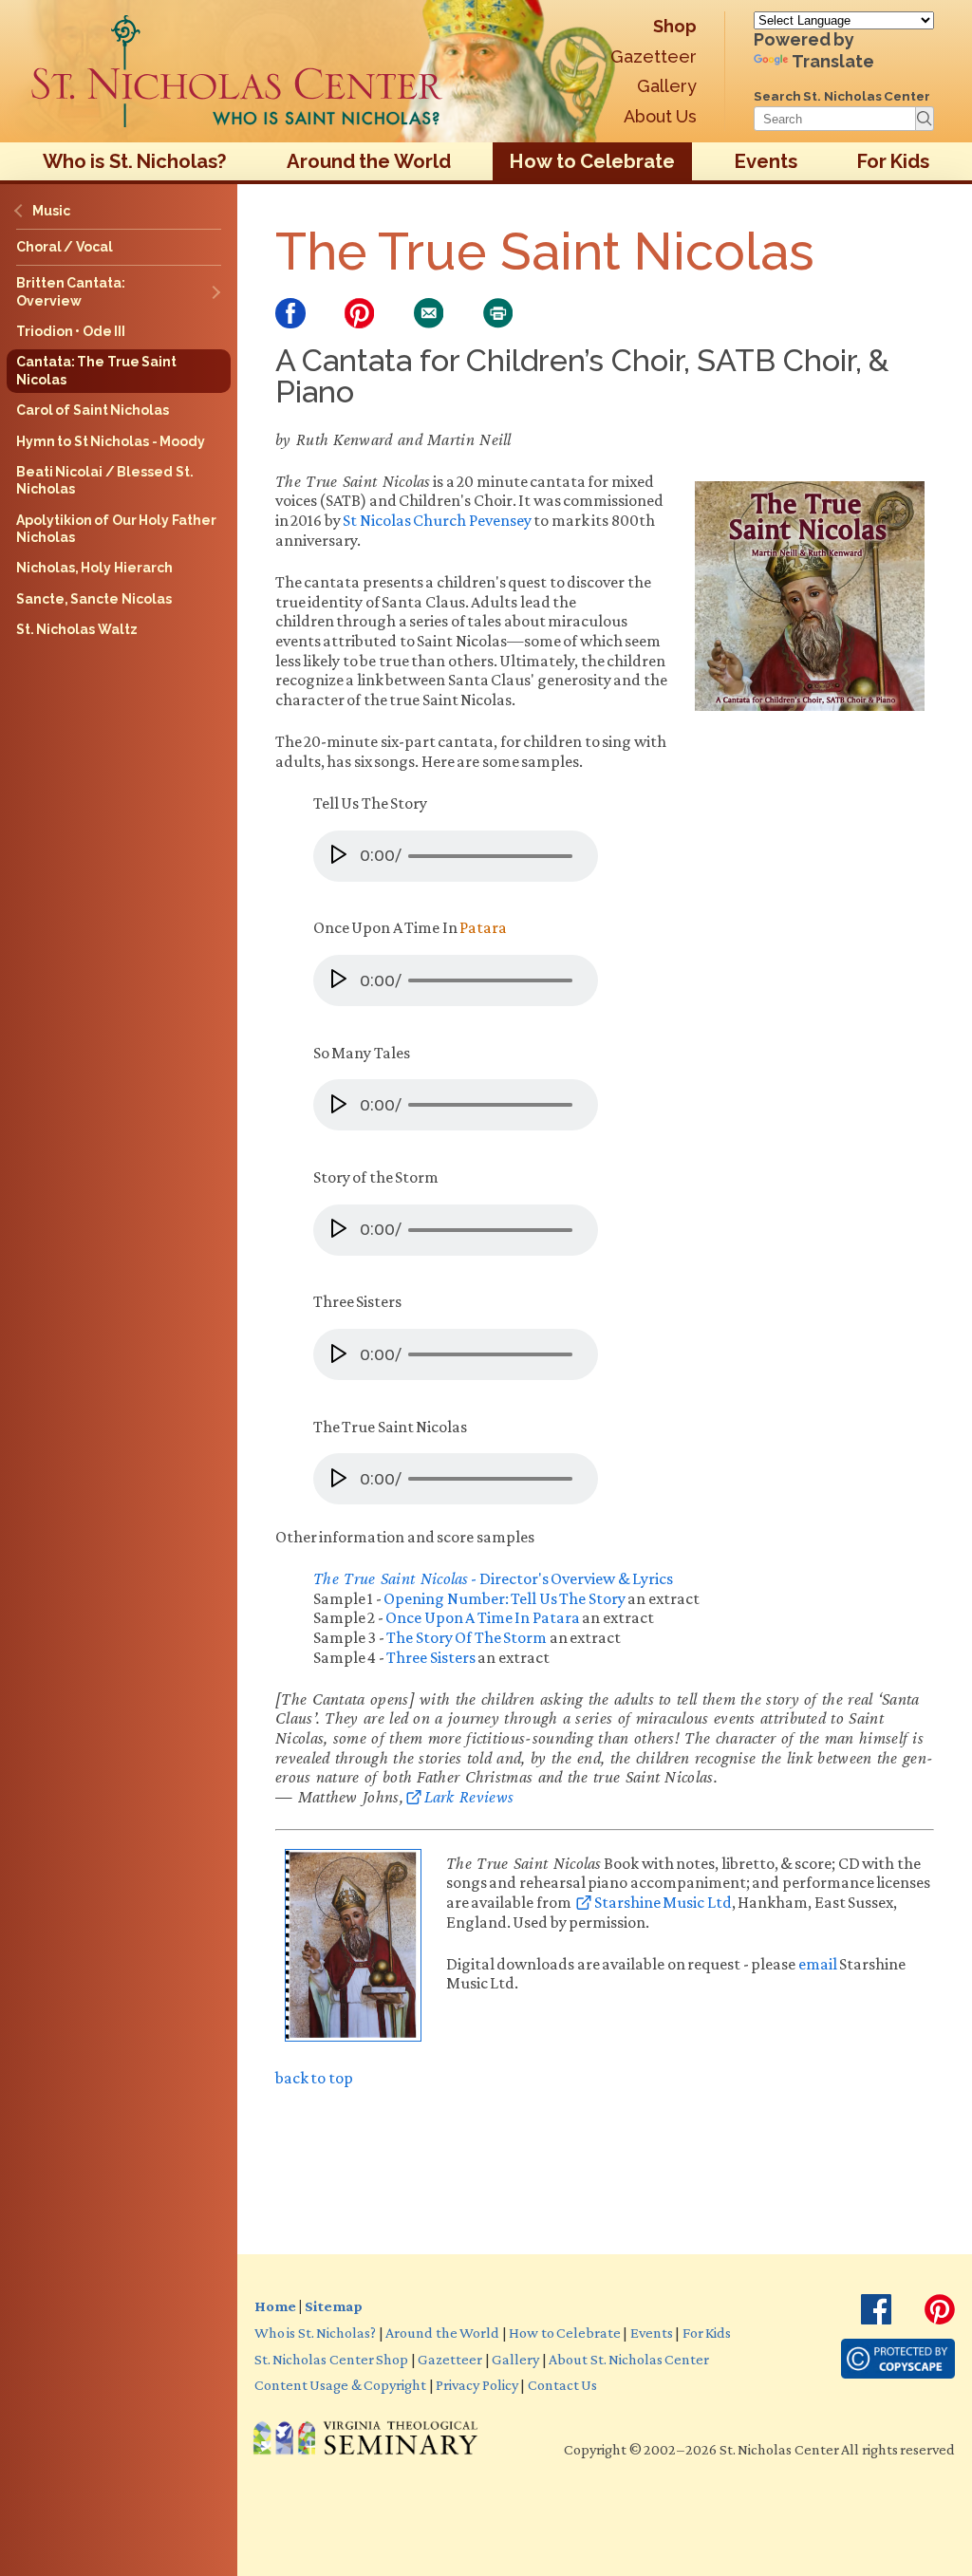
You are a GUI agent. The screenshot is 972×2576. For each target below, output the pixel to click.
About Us (660, 116)
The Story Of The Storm (467, 1637)
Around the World (369, 161)
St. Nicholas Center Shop (331, 2359)
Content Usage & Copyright (340, 2384)
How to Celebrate (592, 161)
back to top (314, 2078)
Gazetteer (654, 56)
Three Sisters (430, 1657)
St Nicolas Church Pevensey (437, 520)
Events (766, 161)
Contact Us (562, 2384)
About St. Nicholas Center (629, 2359)
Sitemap (333, 2305)
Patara (483, 927)
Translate (833, 61)
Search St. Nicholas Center (842, 96)
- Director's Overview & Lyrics (493, 1578)
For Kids (893, 161)
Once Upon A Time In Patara (482, 1617)
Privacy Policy (477, 2384)
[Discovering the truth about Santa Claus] (237, 71)
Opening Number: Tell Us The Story (504, 1598)
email (816, 1964)
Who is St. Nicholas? (135, 161)
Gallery (667, 86)
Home (275, 2305)
